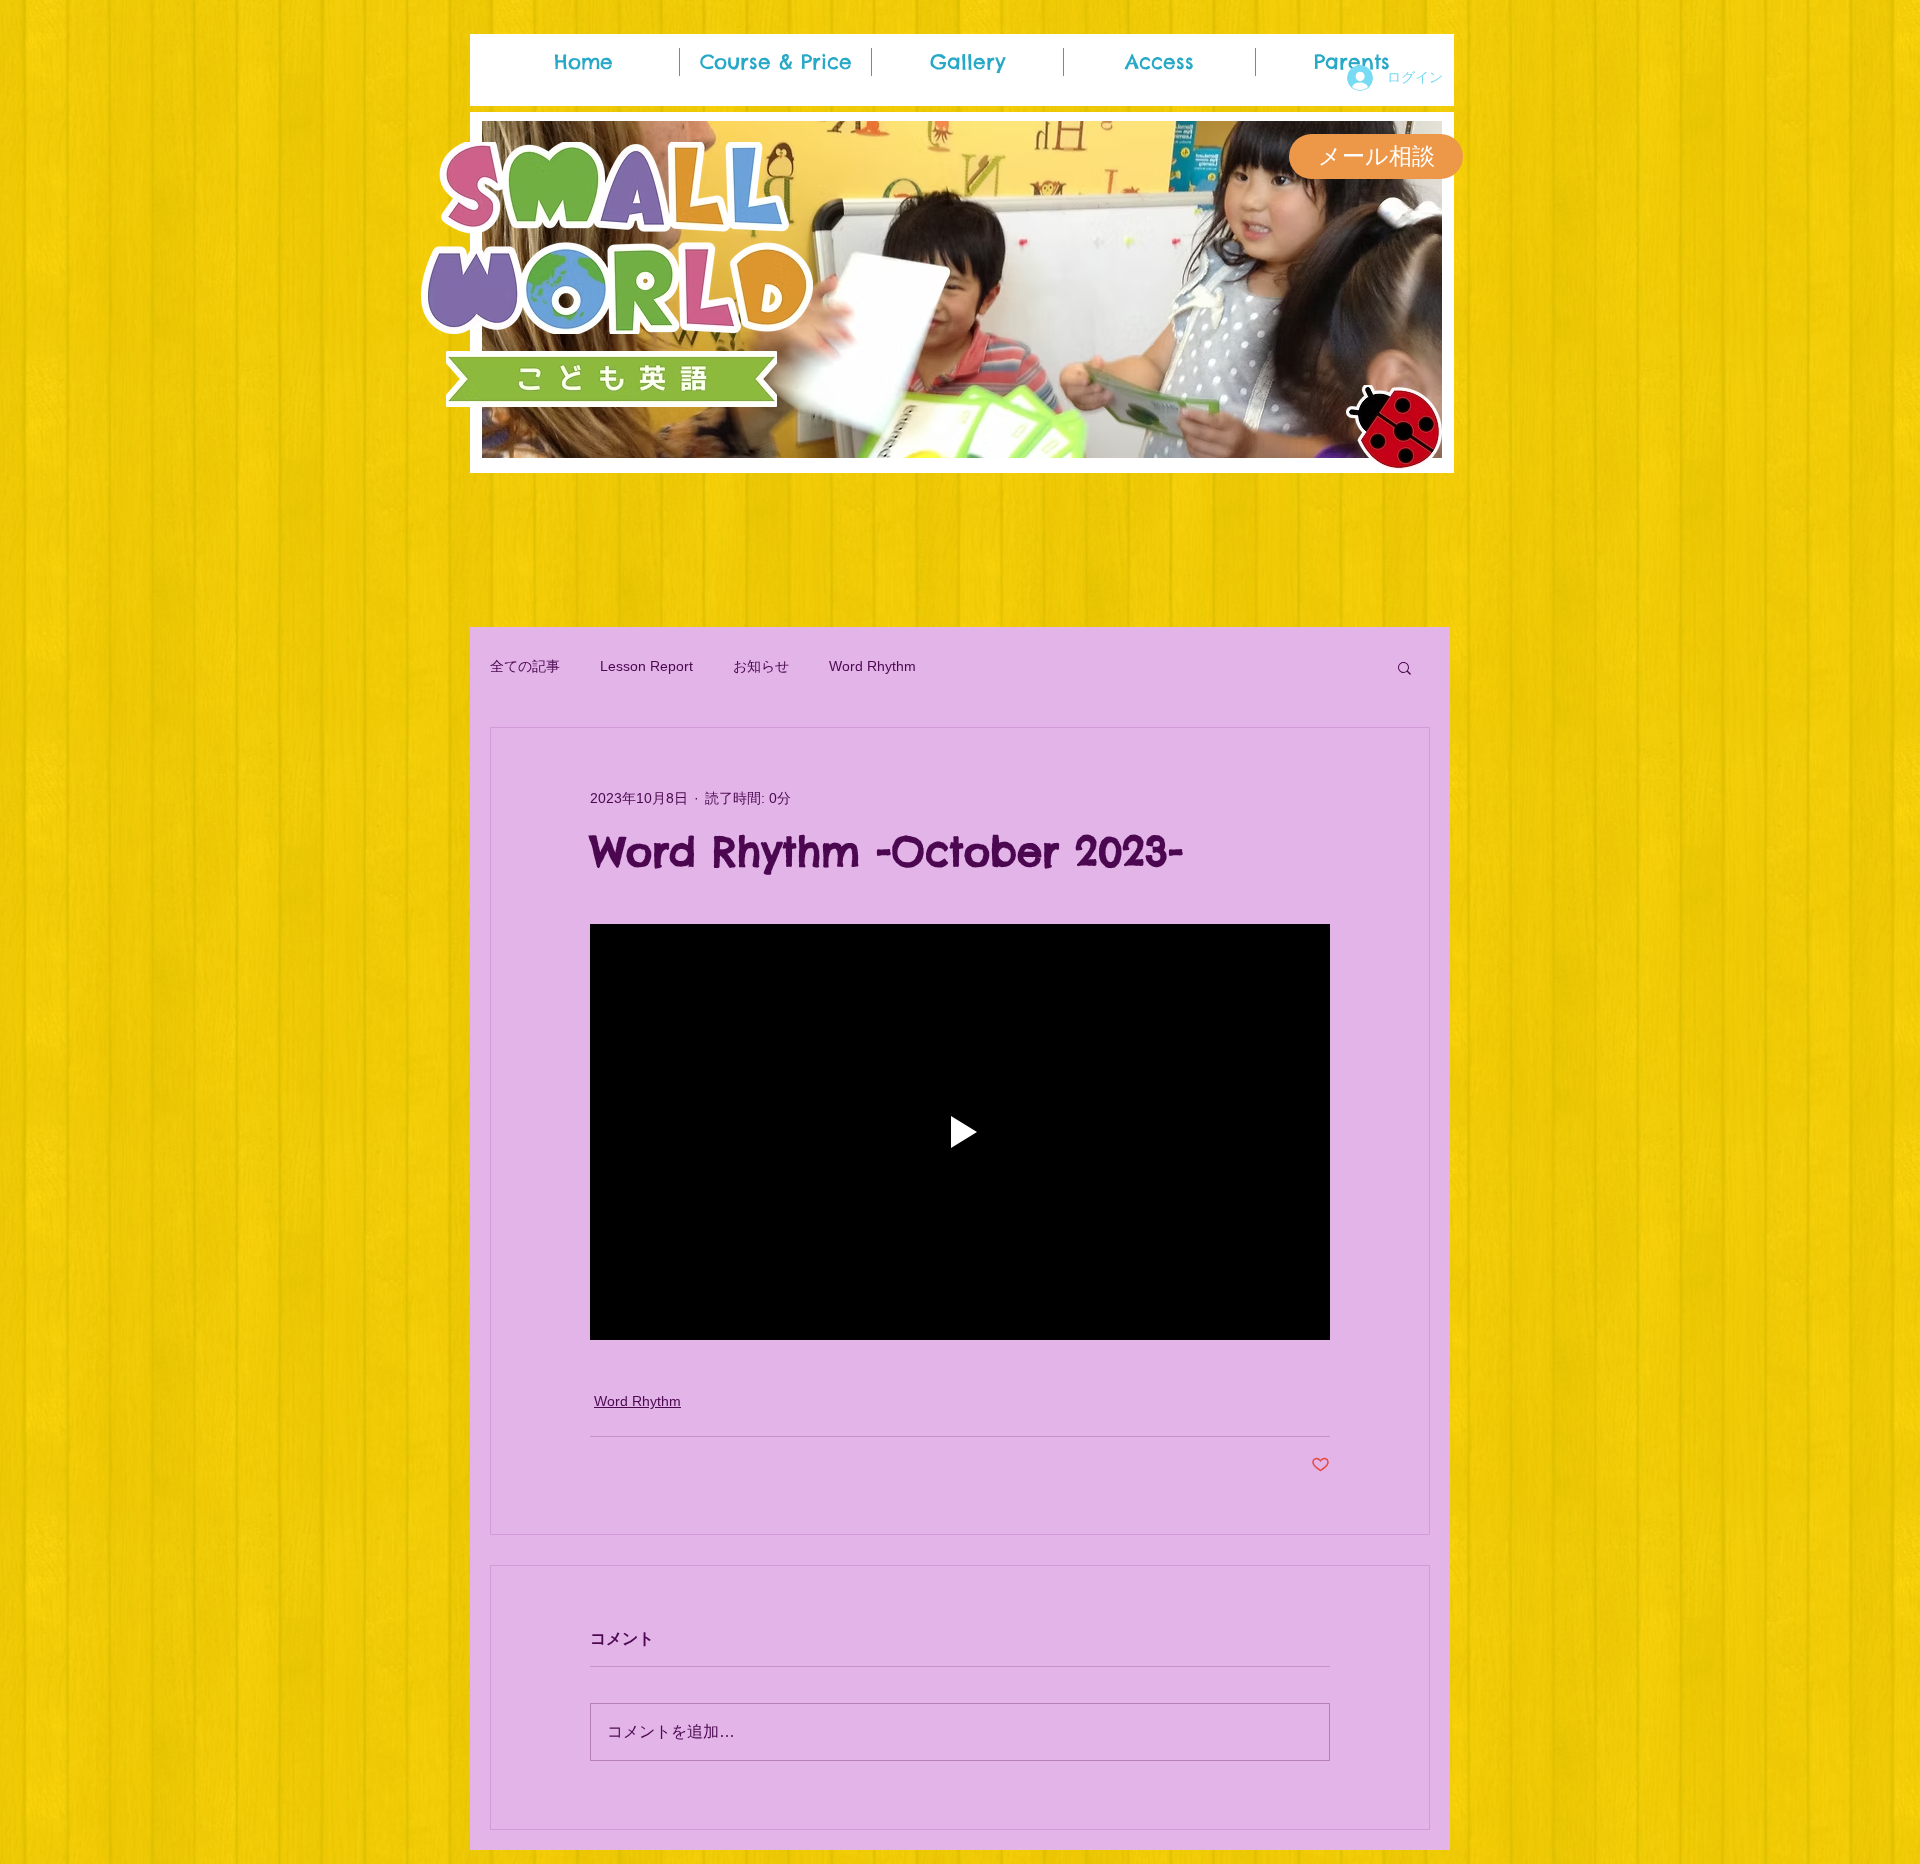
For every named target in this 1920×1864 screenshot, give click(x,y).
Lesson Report (646, 666)
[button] (1404, 667)
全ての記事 (525, 666)
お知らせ (761, 666)
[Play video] (960, 1132)
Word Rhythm (872, 666)
